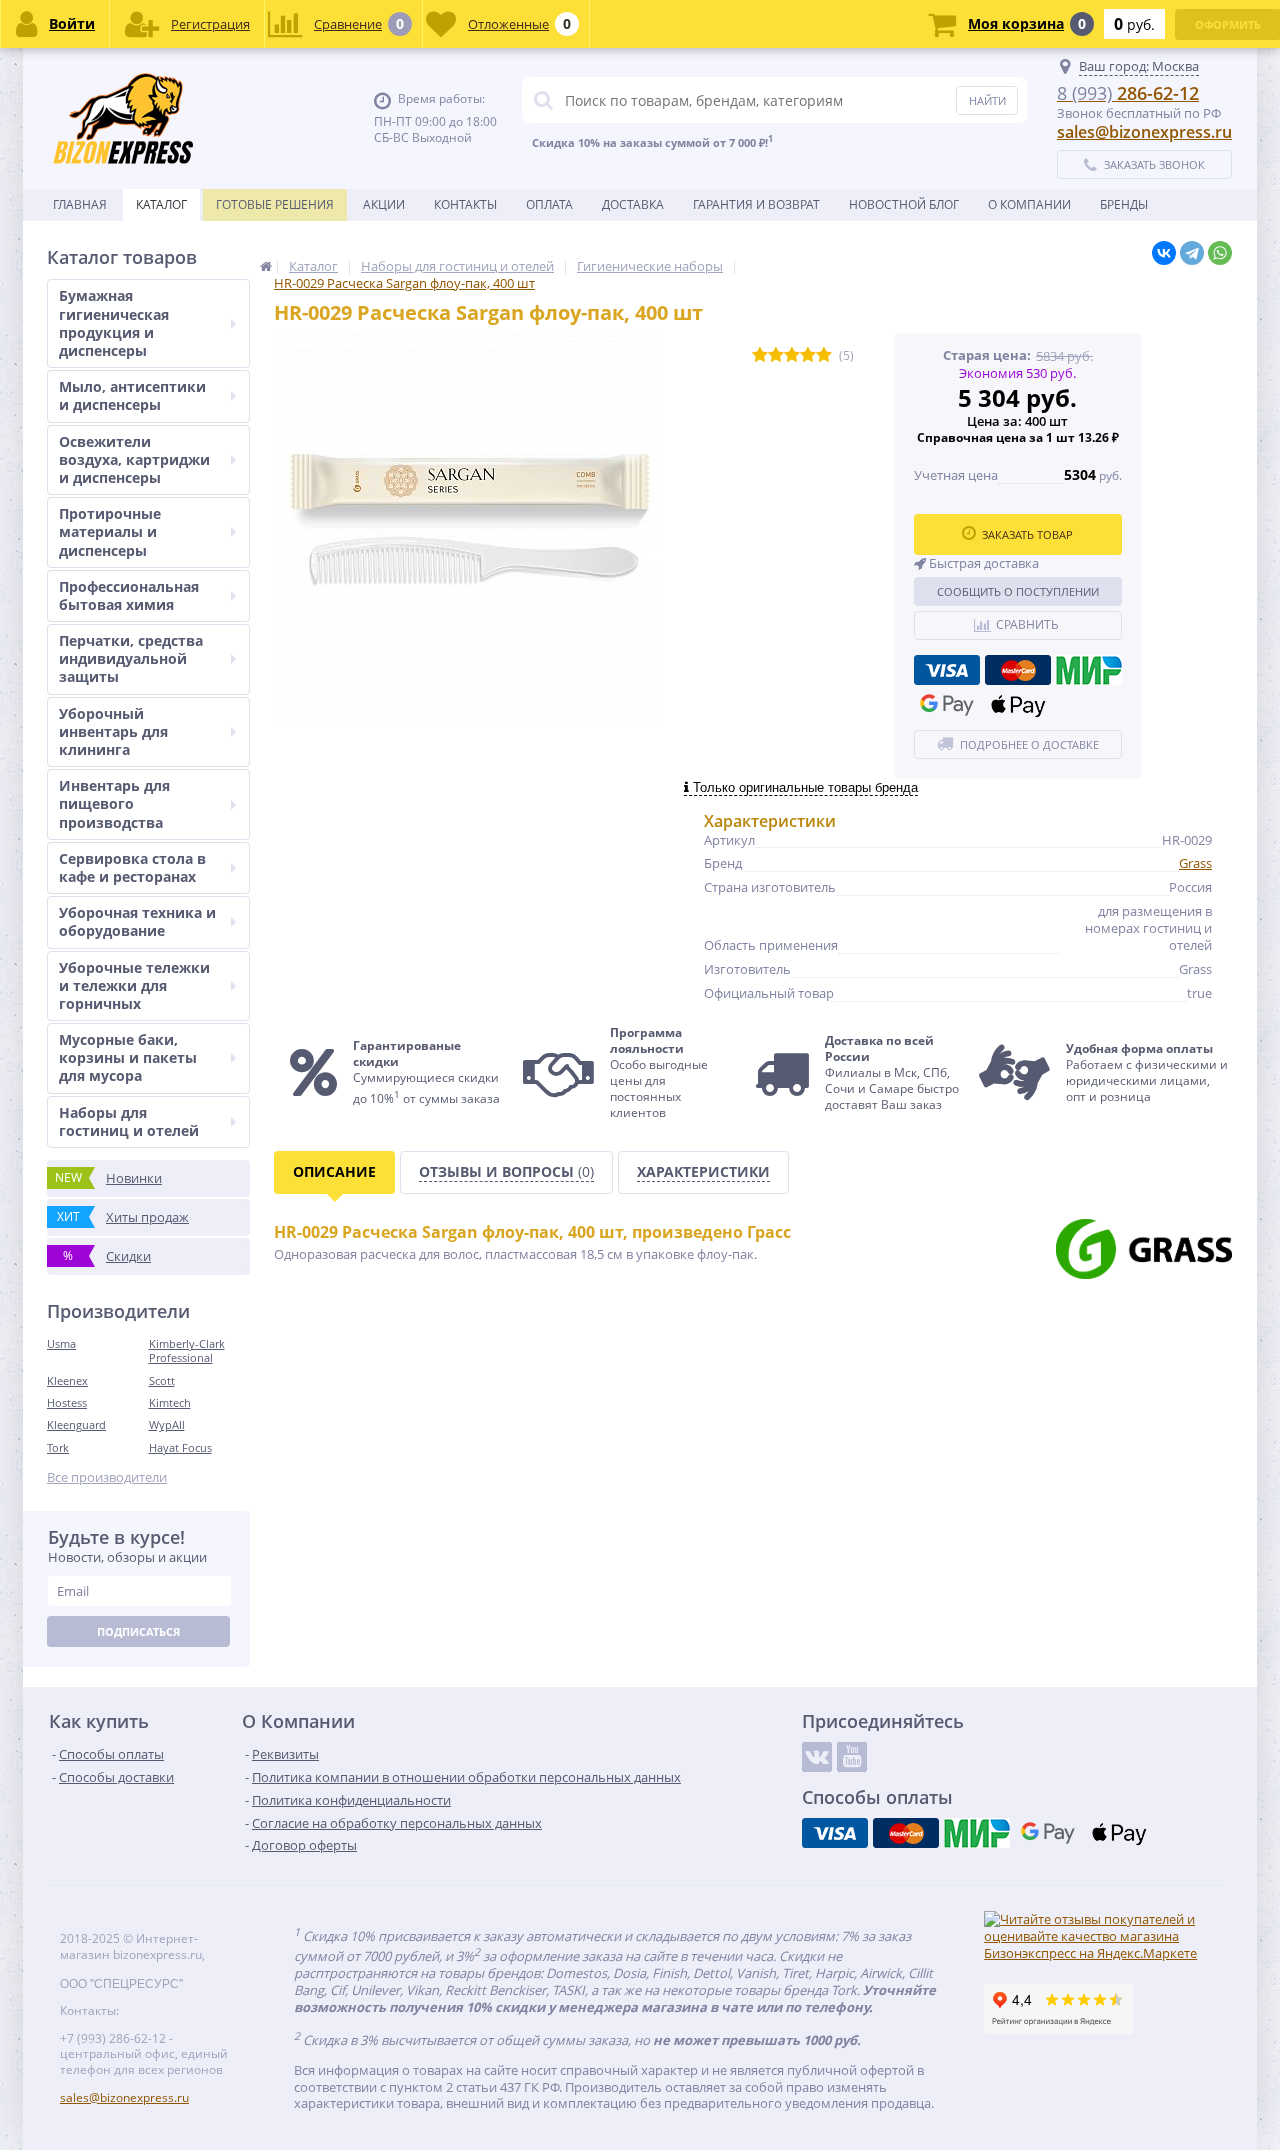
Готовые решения (275, 204)
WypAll (167, 1424)
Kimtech (170, 1402)
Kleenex (67, 1380)
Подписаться (138, 1631)
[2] (776, 355)
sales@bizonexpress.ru (1144, 132)
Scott (162, 1380)
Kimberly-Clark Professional (187, 1350)
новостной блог (904, 204)
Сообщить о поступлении (1018, 591)
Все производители (107, 1477)
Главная (80, 204)
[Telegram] (1192, 253)
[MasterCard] (1018, 670)
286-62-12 (1128, 93)
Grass (1195, 863)
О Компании (1029, 204)
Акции (384, 204)
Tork (58, 1447)
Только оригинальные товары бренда (803, 787)
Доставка (633, 204)
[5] (824, 355)
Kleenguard (76, 1424)
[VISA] (947, 670)
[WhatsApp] (1220, 253)
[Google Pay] (947, 705)
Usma (61, 1343)
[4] (808, 355)
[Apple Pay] (1018, 705)
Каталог (161, 204)
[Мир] (1089, 670)
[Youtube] (852, 1757)
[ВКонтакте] (1164, 253)
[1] (760, 355)
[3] (792, 355)
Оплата (549, 204)
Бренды (1124, 204)
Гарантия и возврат (756, 204)
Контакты (465, 204)
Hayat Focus (180, 1447)
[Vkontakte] (817, 1757)
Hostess (67, 1402)
